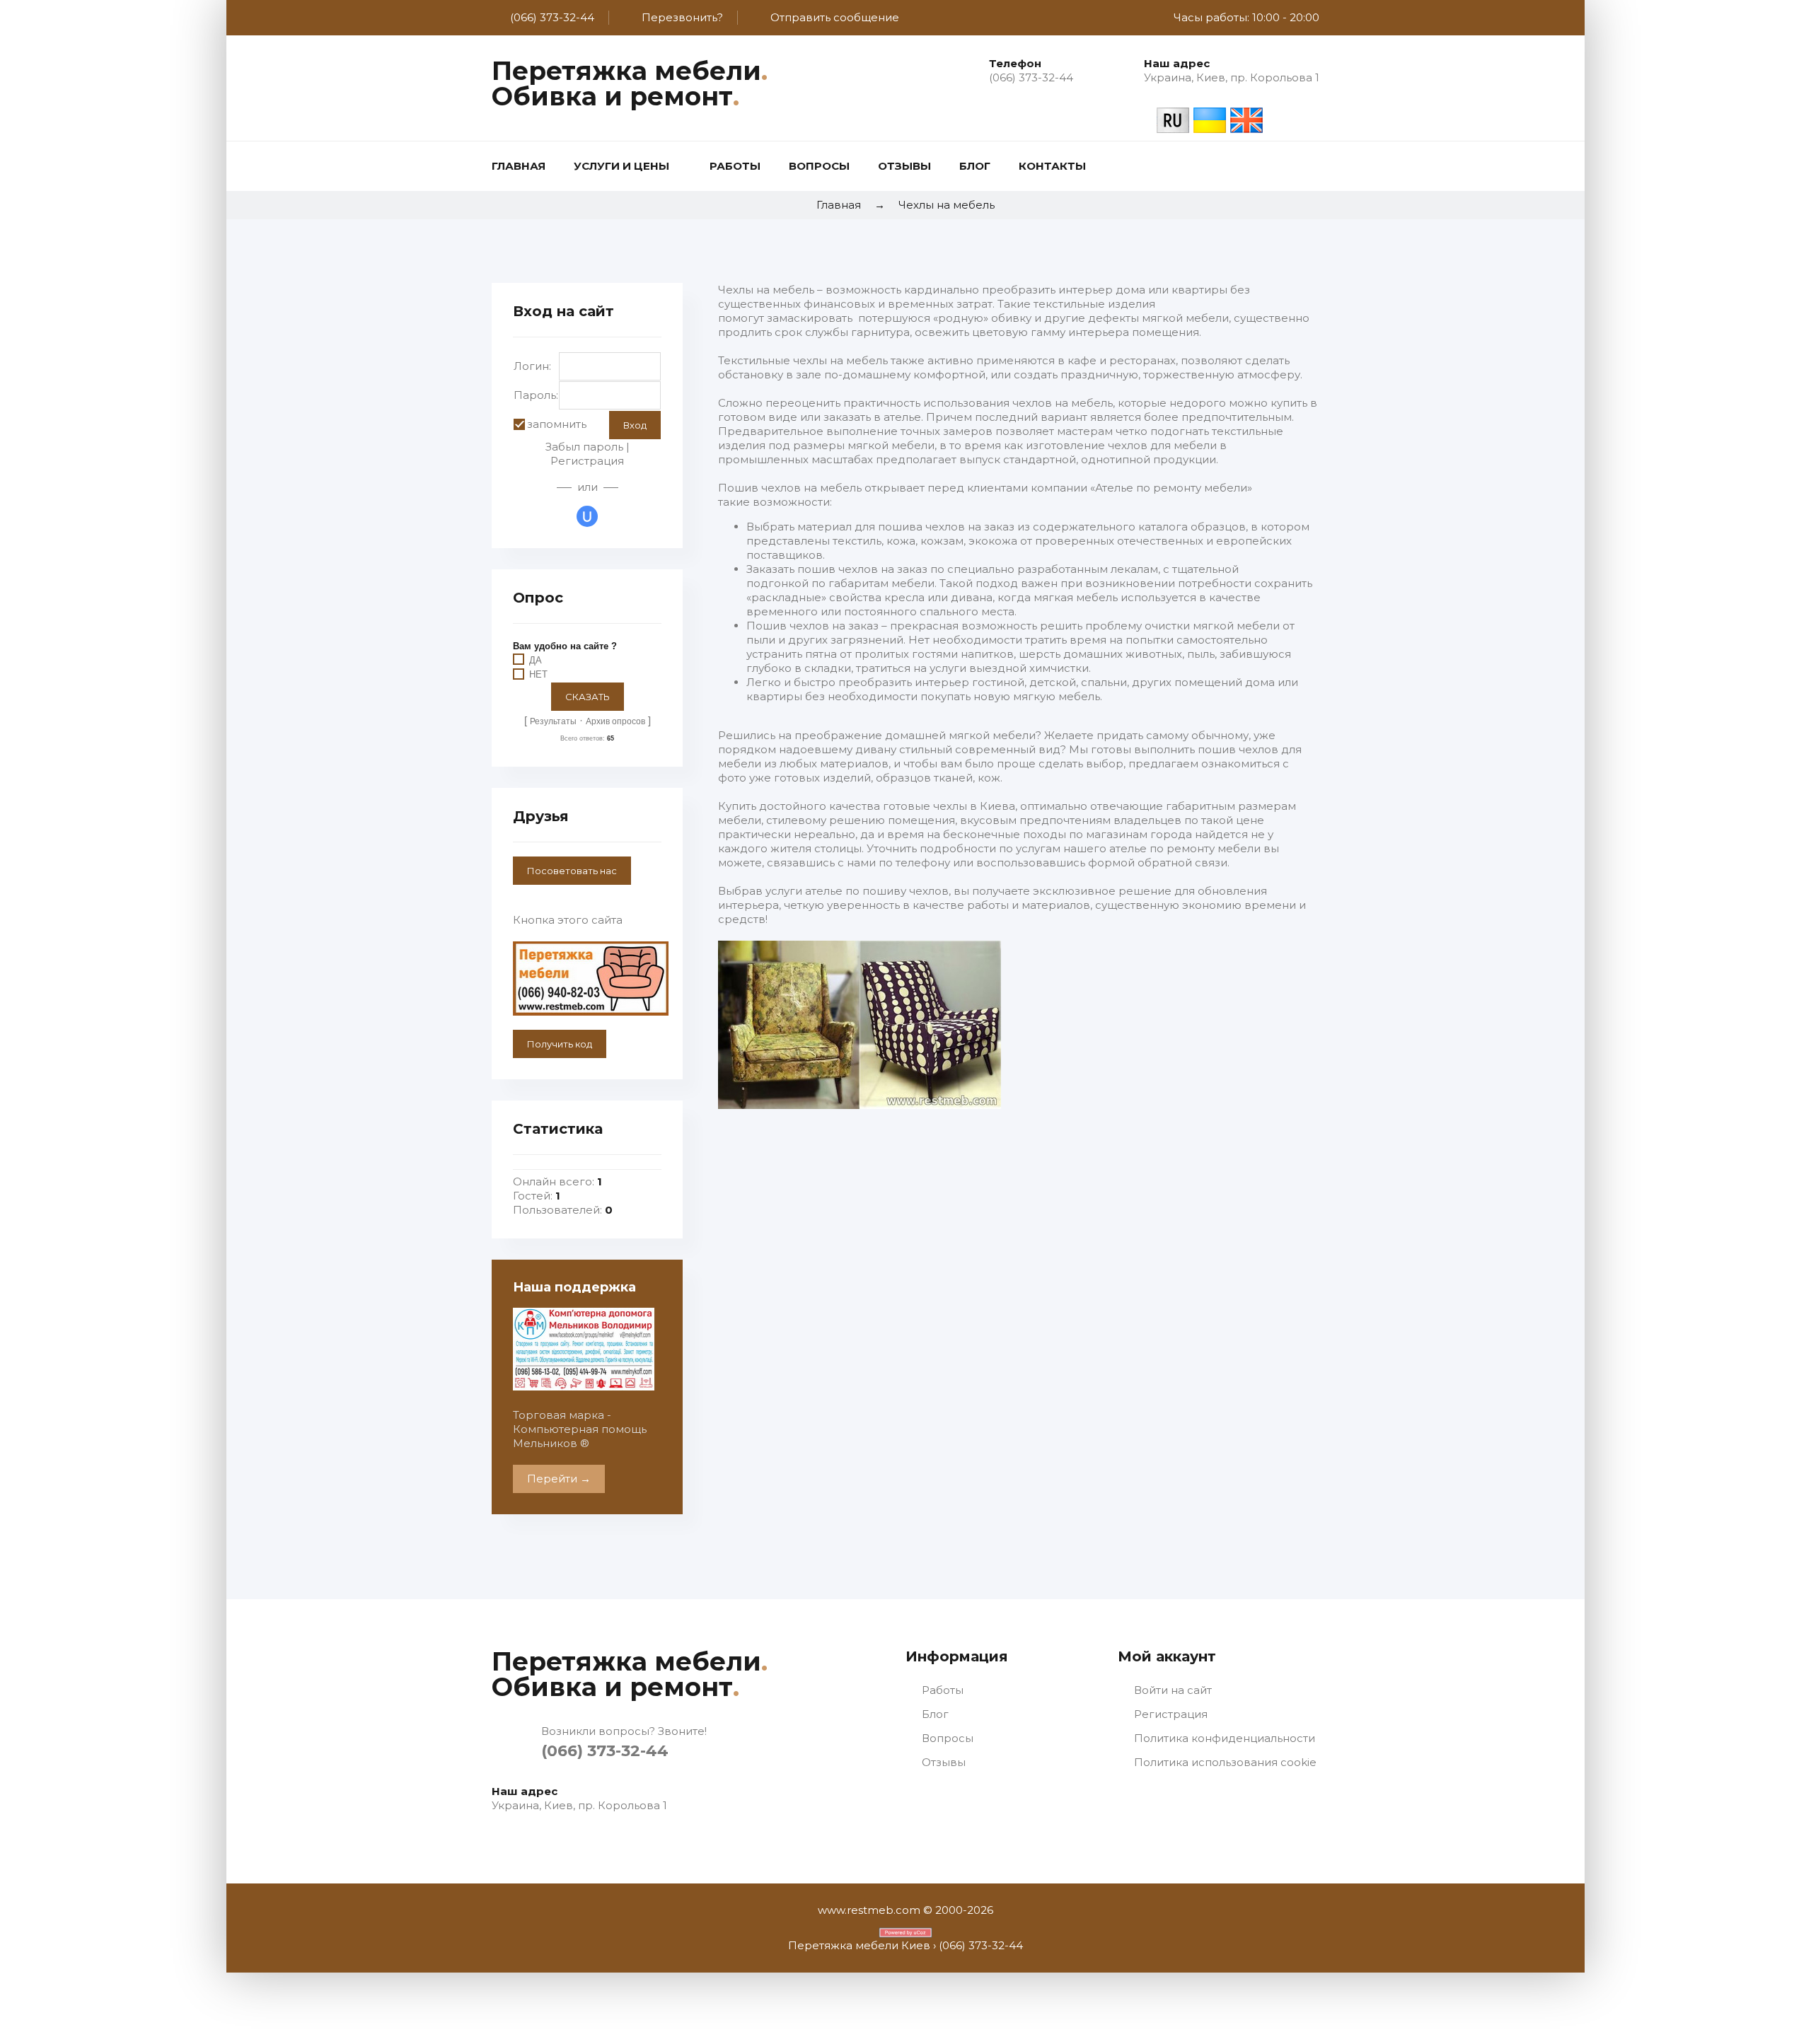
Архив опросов (615, 721)
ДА (536, 660)
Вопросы (946, 1738)
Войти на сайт (1171, 1690)
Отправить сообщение (835, 17)
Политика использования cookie (1224, 1762)
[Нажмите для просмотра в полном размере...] (860, 1105)
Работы (941, 1690)
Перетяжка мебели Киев (859, 1945)
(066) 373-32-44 (552, 17)
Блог (934, 1714)
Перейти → (559, 1479)
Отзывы (942, 1762)
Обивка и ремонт (615, 96)
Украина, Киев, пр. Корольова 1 (1232, 77)
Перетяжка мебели (630, 71)
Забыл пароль (584, 447)
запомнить (557, 424)
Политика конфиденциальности (1223, 1738)
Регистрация (587, 461)
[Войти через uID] (587, 516)
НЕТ (538, 675)
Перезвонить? (682, 17)
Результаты (553, 721)
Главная (839, 205)
